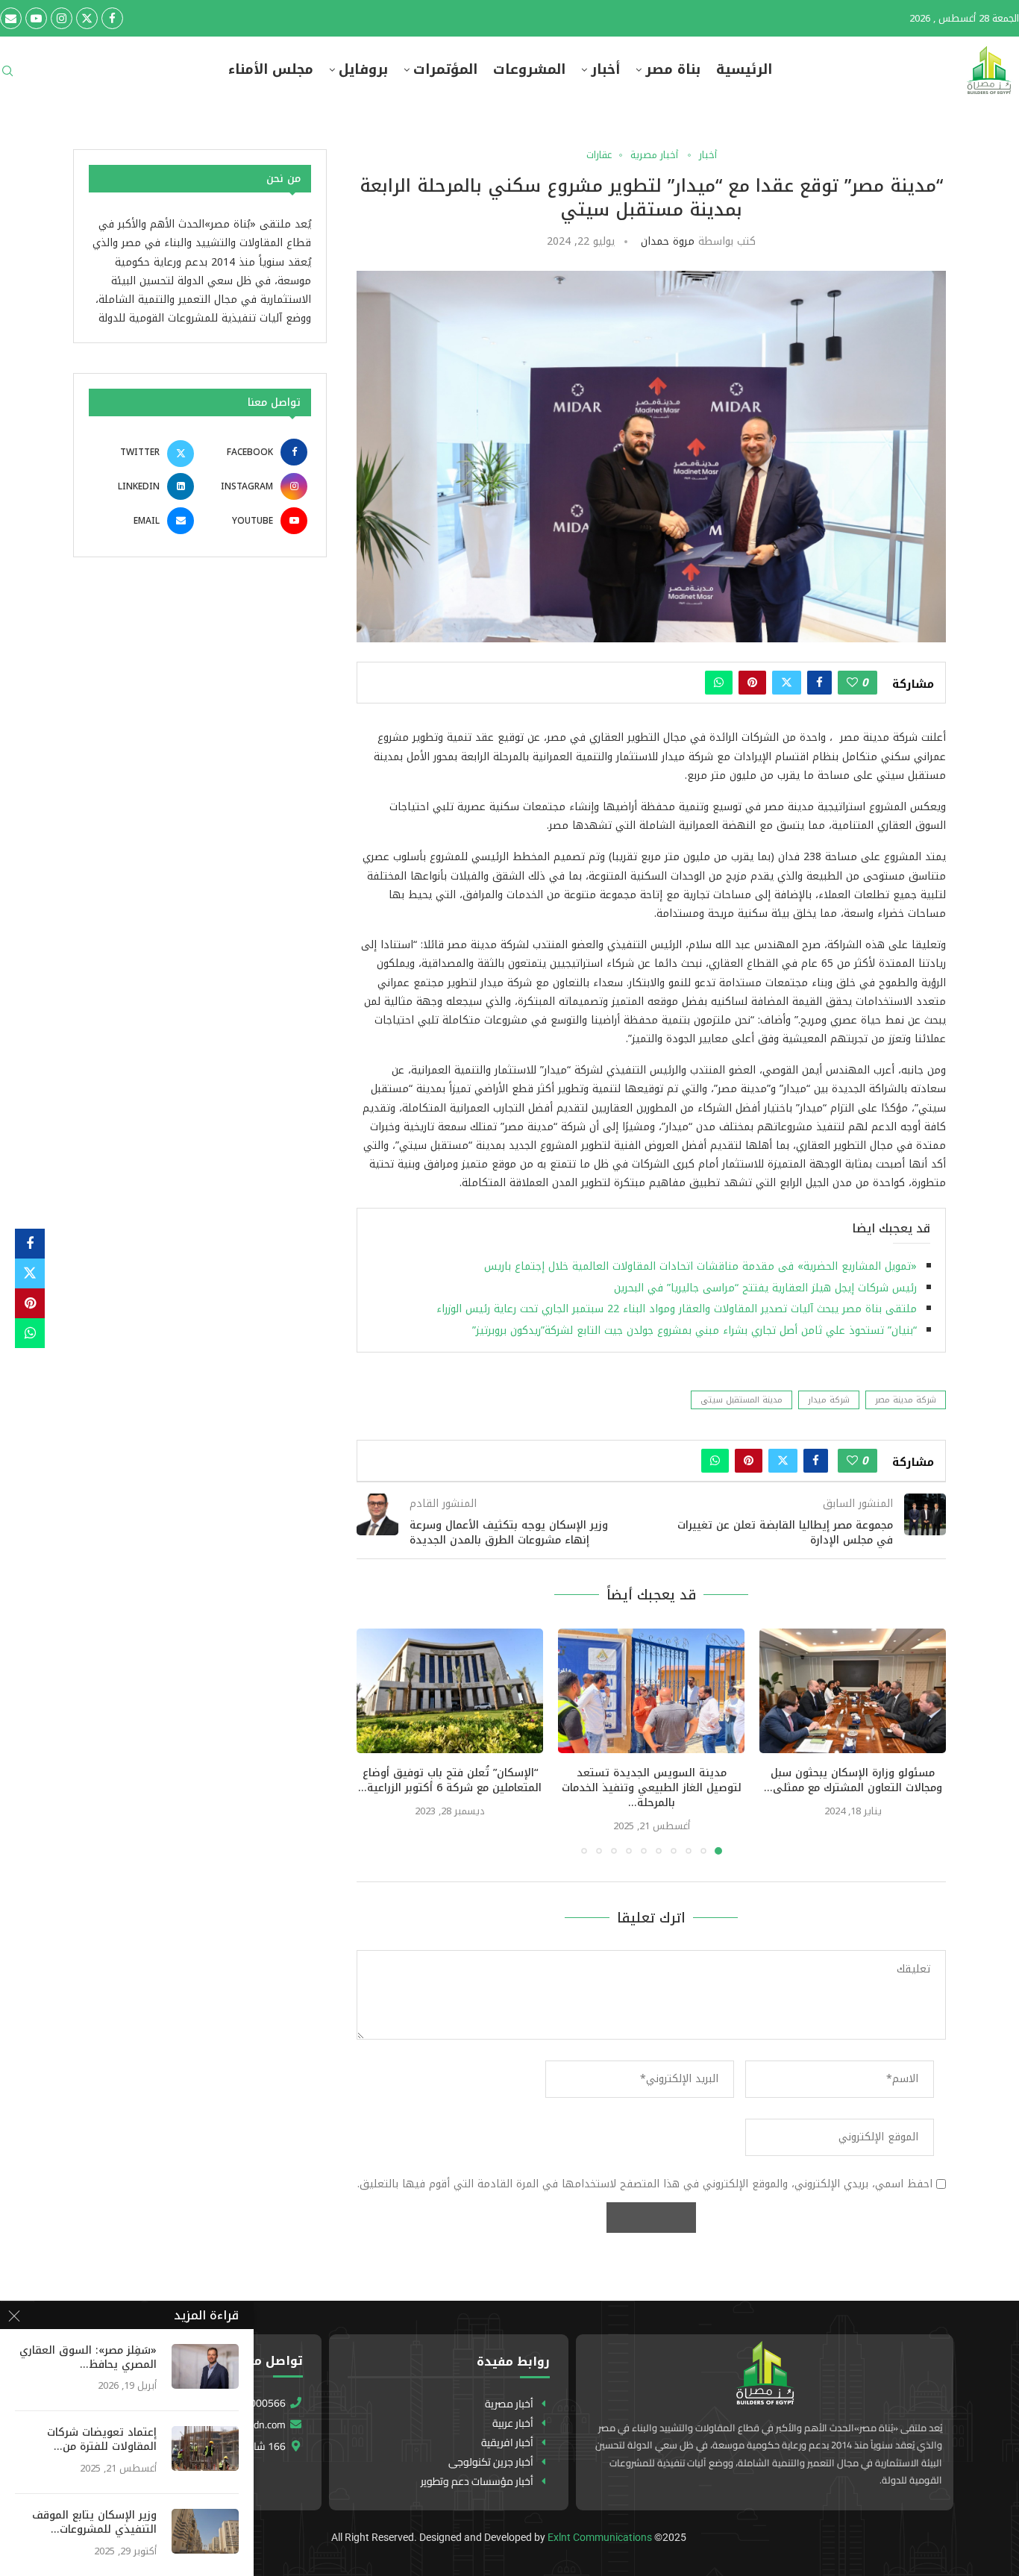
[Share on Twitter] (787, 683)
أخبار (605, 70)
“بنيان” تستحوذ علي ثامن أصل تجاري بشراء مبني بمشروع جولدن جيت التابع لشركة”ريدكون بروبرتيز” (695, 1331)
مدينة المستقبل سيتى (741, 1400)
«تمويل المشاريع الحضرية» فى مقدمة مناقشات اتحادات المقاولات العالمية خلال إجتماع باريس (697, 1266)
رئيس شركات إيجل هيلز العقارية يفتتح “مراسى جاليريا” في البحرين (764, 1288)
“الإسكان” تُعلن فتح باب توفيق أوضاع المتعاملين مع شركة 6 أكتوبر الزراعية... (450, 1780)
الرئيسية (744, 70)
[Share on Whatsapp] (719, 683)
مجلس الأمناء (271, 70)
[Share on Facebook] (819, 683)
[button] (377, 1741)
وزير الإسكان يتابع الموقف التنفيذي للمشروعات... (94, 2523)
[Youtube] (36, 18)
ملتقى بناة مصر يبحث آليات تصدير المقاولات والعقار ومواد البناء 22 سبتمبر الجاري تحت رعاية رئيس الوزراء (677, 1309)
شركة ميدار (829, 1400)
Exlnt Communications (600, 2537)
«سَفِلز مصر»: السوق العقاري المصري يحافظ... (88, 2358)
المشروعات (529, 70)
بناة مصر (673, 70)
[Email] (11, 18)
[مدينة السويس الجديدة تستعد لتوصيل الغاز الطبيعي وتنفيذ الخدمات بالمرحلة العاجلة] (651, 1691)
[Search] (7, 76)
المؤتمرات (445, 70)
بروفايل (363, 70)
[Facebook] (112, 18)
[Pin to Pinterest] (752, 683)
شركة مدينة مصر (906, 1400)
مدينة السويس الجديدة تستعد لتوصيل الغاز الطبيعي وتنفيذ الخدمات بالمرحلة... (652, 1788)
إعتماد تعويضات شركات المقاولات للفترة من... (102, 2440)
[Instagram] (62, 18)
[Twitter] (87, 18)
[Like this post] (852, 683)
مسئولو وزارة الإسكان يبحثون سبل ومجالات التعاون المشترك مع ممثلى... (853, 1780)
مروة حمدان (668, 241)
